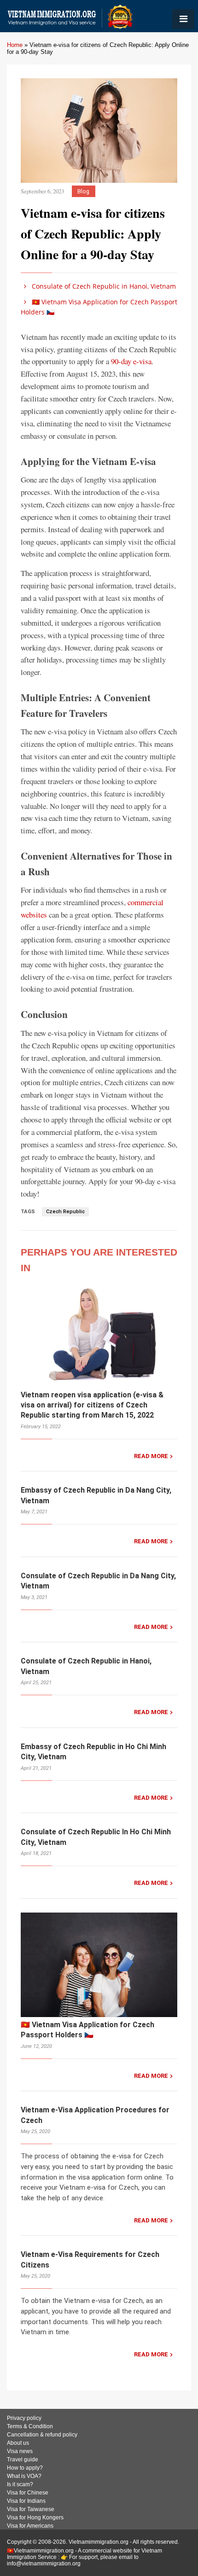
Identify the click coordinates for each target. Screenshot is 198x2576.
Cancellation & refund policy (42, 2435)
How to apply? (25, 2468)
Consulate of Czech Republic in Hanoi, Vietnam (103, 286)
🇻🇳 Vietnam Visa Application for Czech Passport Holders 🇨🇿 (99, 307)
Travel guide (23, 2460)
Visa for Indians (26, 2501)
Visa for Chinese (28, 2493)
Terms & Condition (30, 2426)
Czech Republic (65, 1212)
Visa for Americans (30, 2526)
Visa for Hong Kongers (35, 2518)
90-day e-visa (131, 361)
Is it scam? (20, 2484)
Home (15, 45)
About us (18, 2443)
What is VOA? (24, 2476)
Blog (83, 191)
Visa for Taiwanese (31, 2509)
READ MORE (151, 1456)
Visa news (20, 2451)
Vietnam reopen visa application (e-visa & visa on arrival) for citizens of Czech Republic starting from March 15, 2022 (92, 1405)
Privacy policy (24, 2418)
